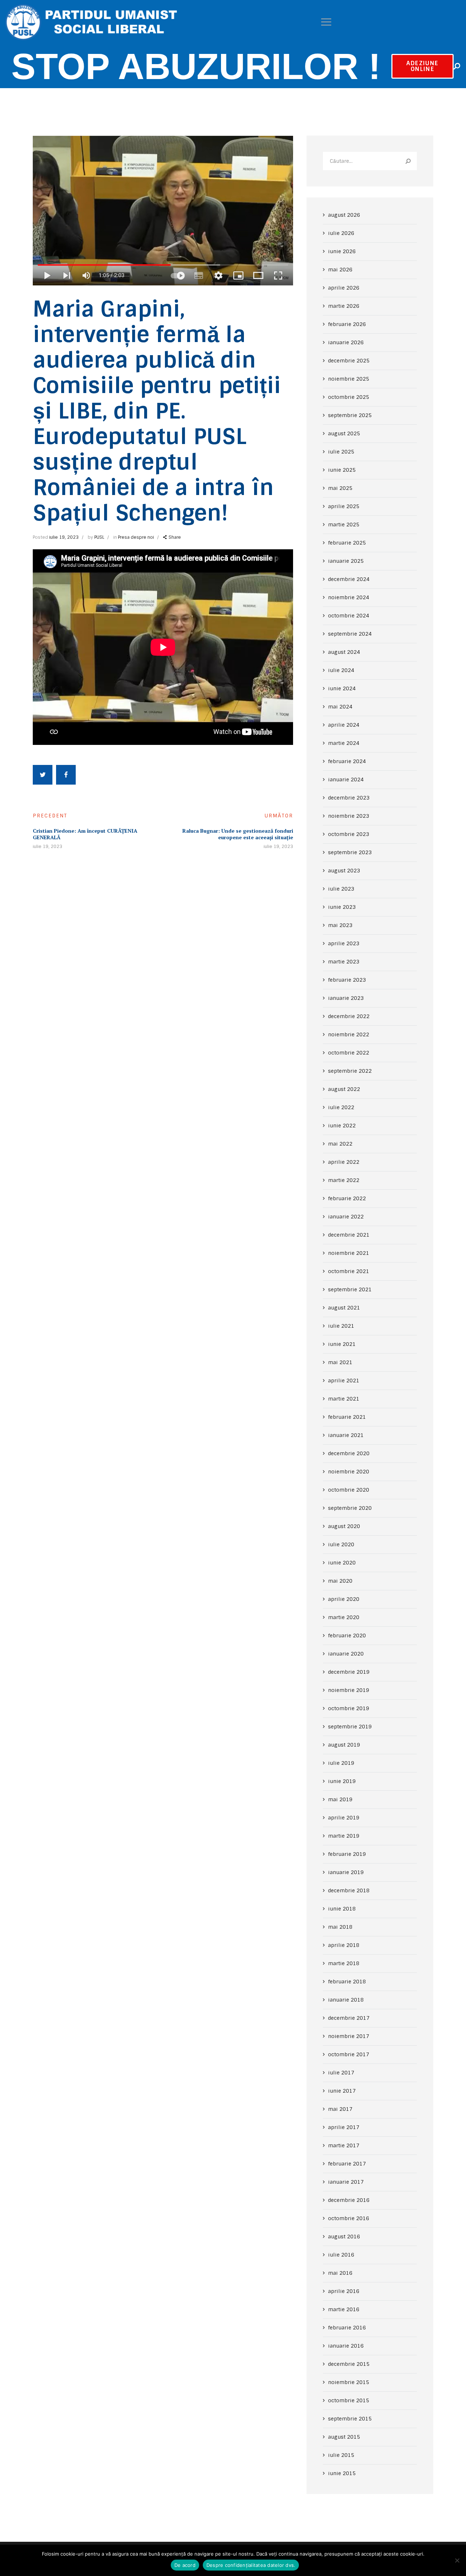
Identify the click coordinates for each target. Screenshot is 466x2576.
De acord (185, 2565)
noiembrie (349, 379)
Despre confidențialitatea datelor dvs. (251, 2565)
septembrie (350, 415)
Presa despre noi (136, 537)
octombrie (349, 397)
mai (340, 270)
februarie (347, 324)
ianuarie (346, 342)
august (344, 215)
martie (344, 306)
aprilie (344, 288)
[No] (457, 2560)
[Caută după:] (370, 161)
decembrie (349, 361)
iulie (341, 233)
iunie (342, 251)
